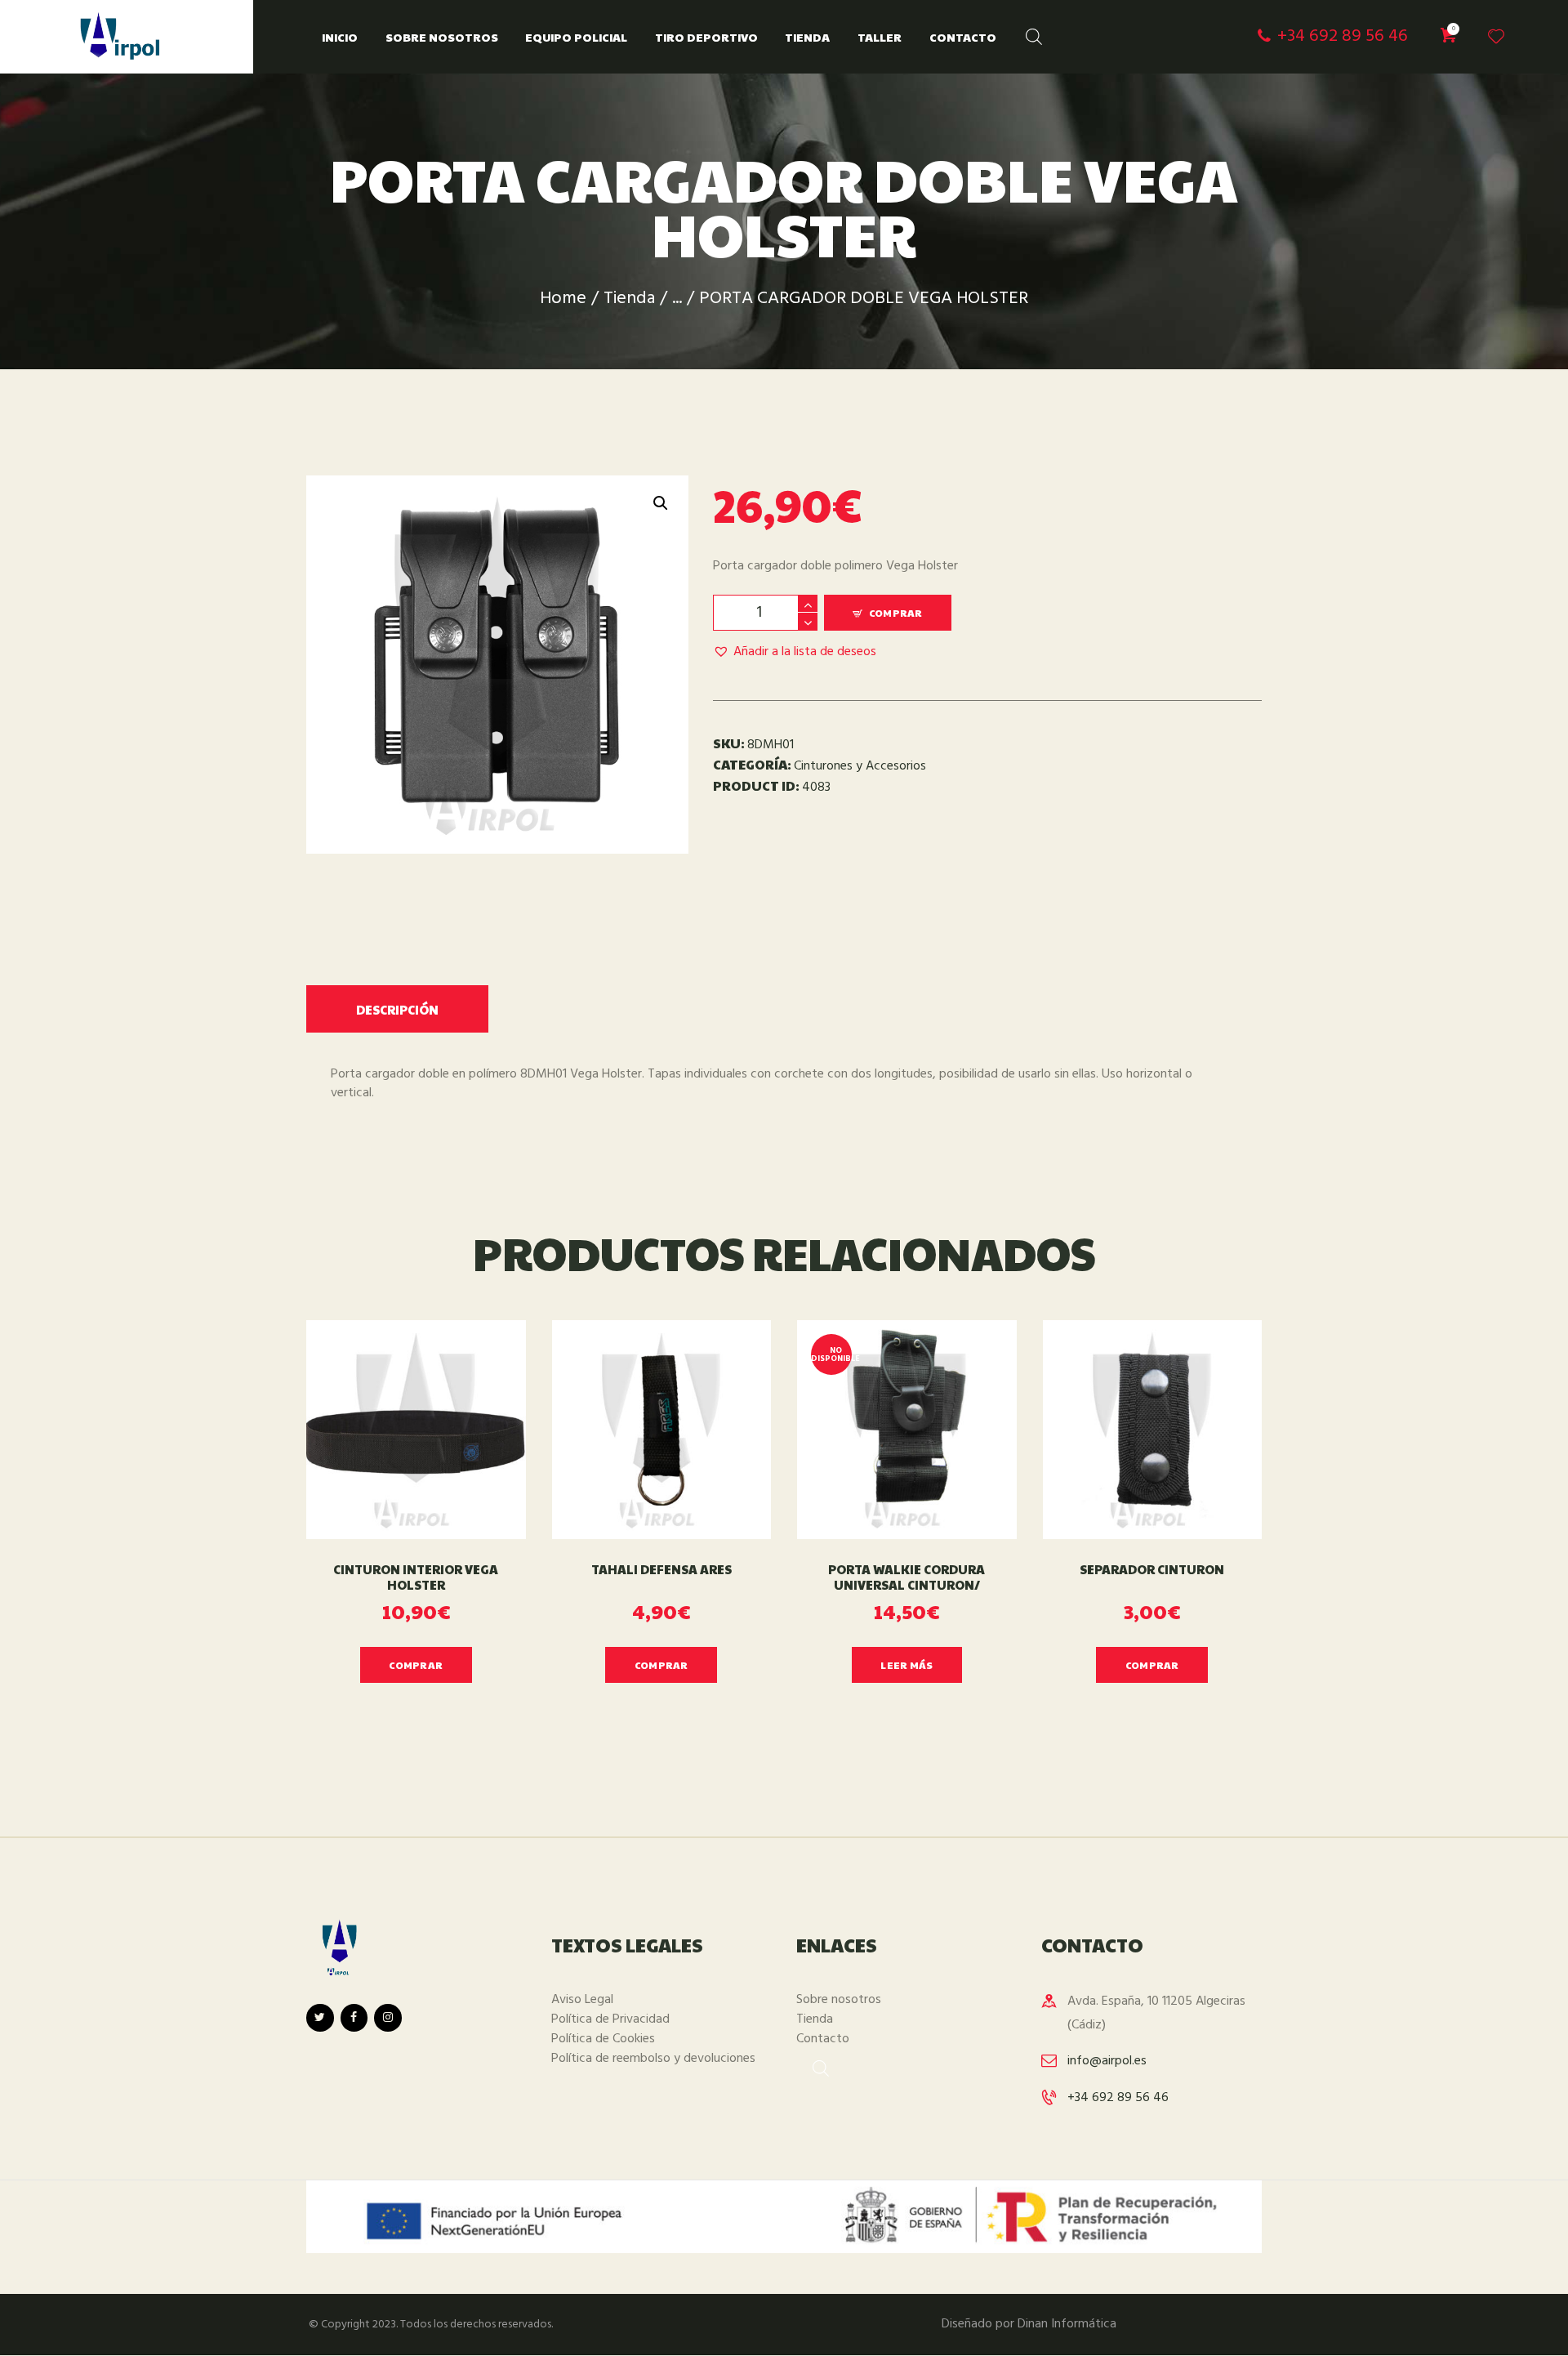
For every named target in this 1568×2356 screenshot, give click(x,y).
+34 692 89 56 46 (1118, 2098)
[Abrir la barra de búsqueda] (1026, 33)
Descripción (397, 1009)
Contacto (823, 2039)
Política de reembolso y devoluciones (653, 2059)
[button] (795, 652)
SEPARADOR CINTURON (1152, 1570)
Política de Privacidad (610, 2019)
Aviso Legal (582, 2000)
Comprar (896, 613)
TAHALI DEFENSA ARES (661, 1570)
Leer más (906, 1665)
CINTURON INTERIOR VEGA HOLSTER (416, 1577)
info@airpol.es (1107, 2061)
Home (563, 299)
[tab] (397, 1009)
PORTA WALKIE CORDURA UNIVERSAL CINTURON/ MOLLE (906, 1585)
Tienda (629, 299)
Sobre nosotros (839, 2000)
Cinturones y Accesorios (860, 766)
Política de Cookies (603, 2039)
